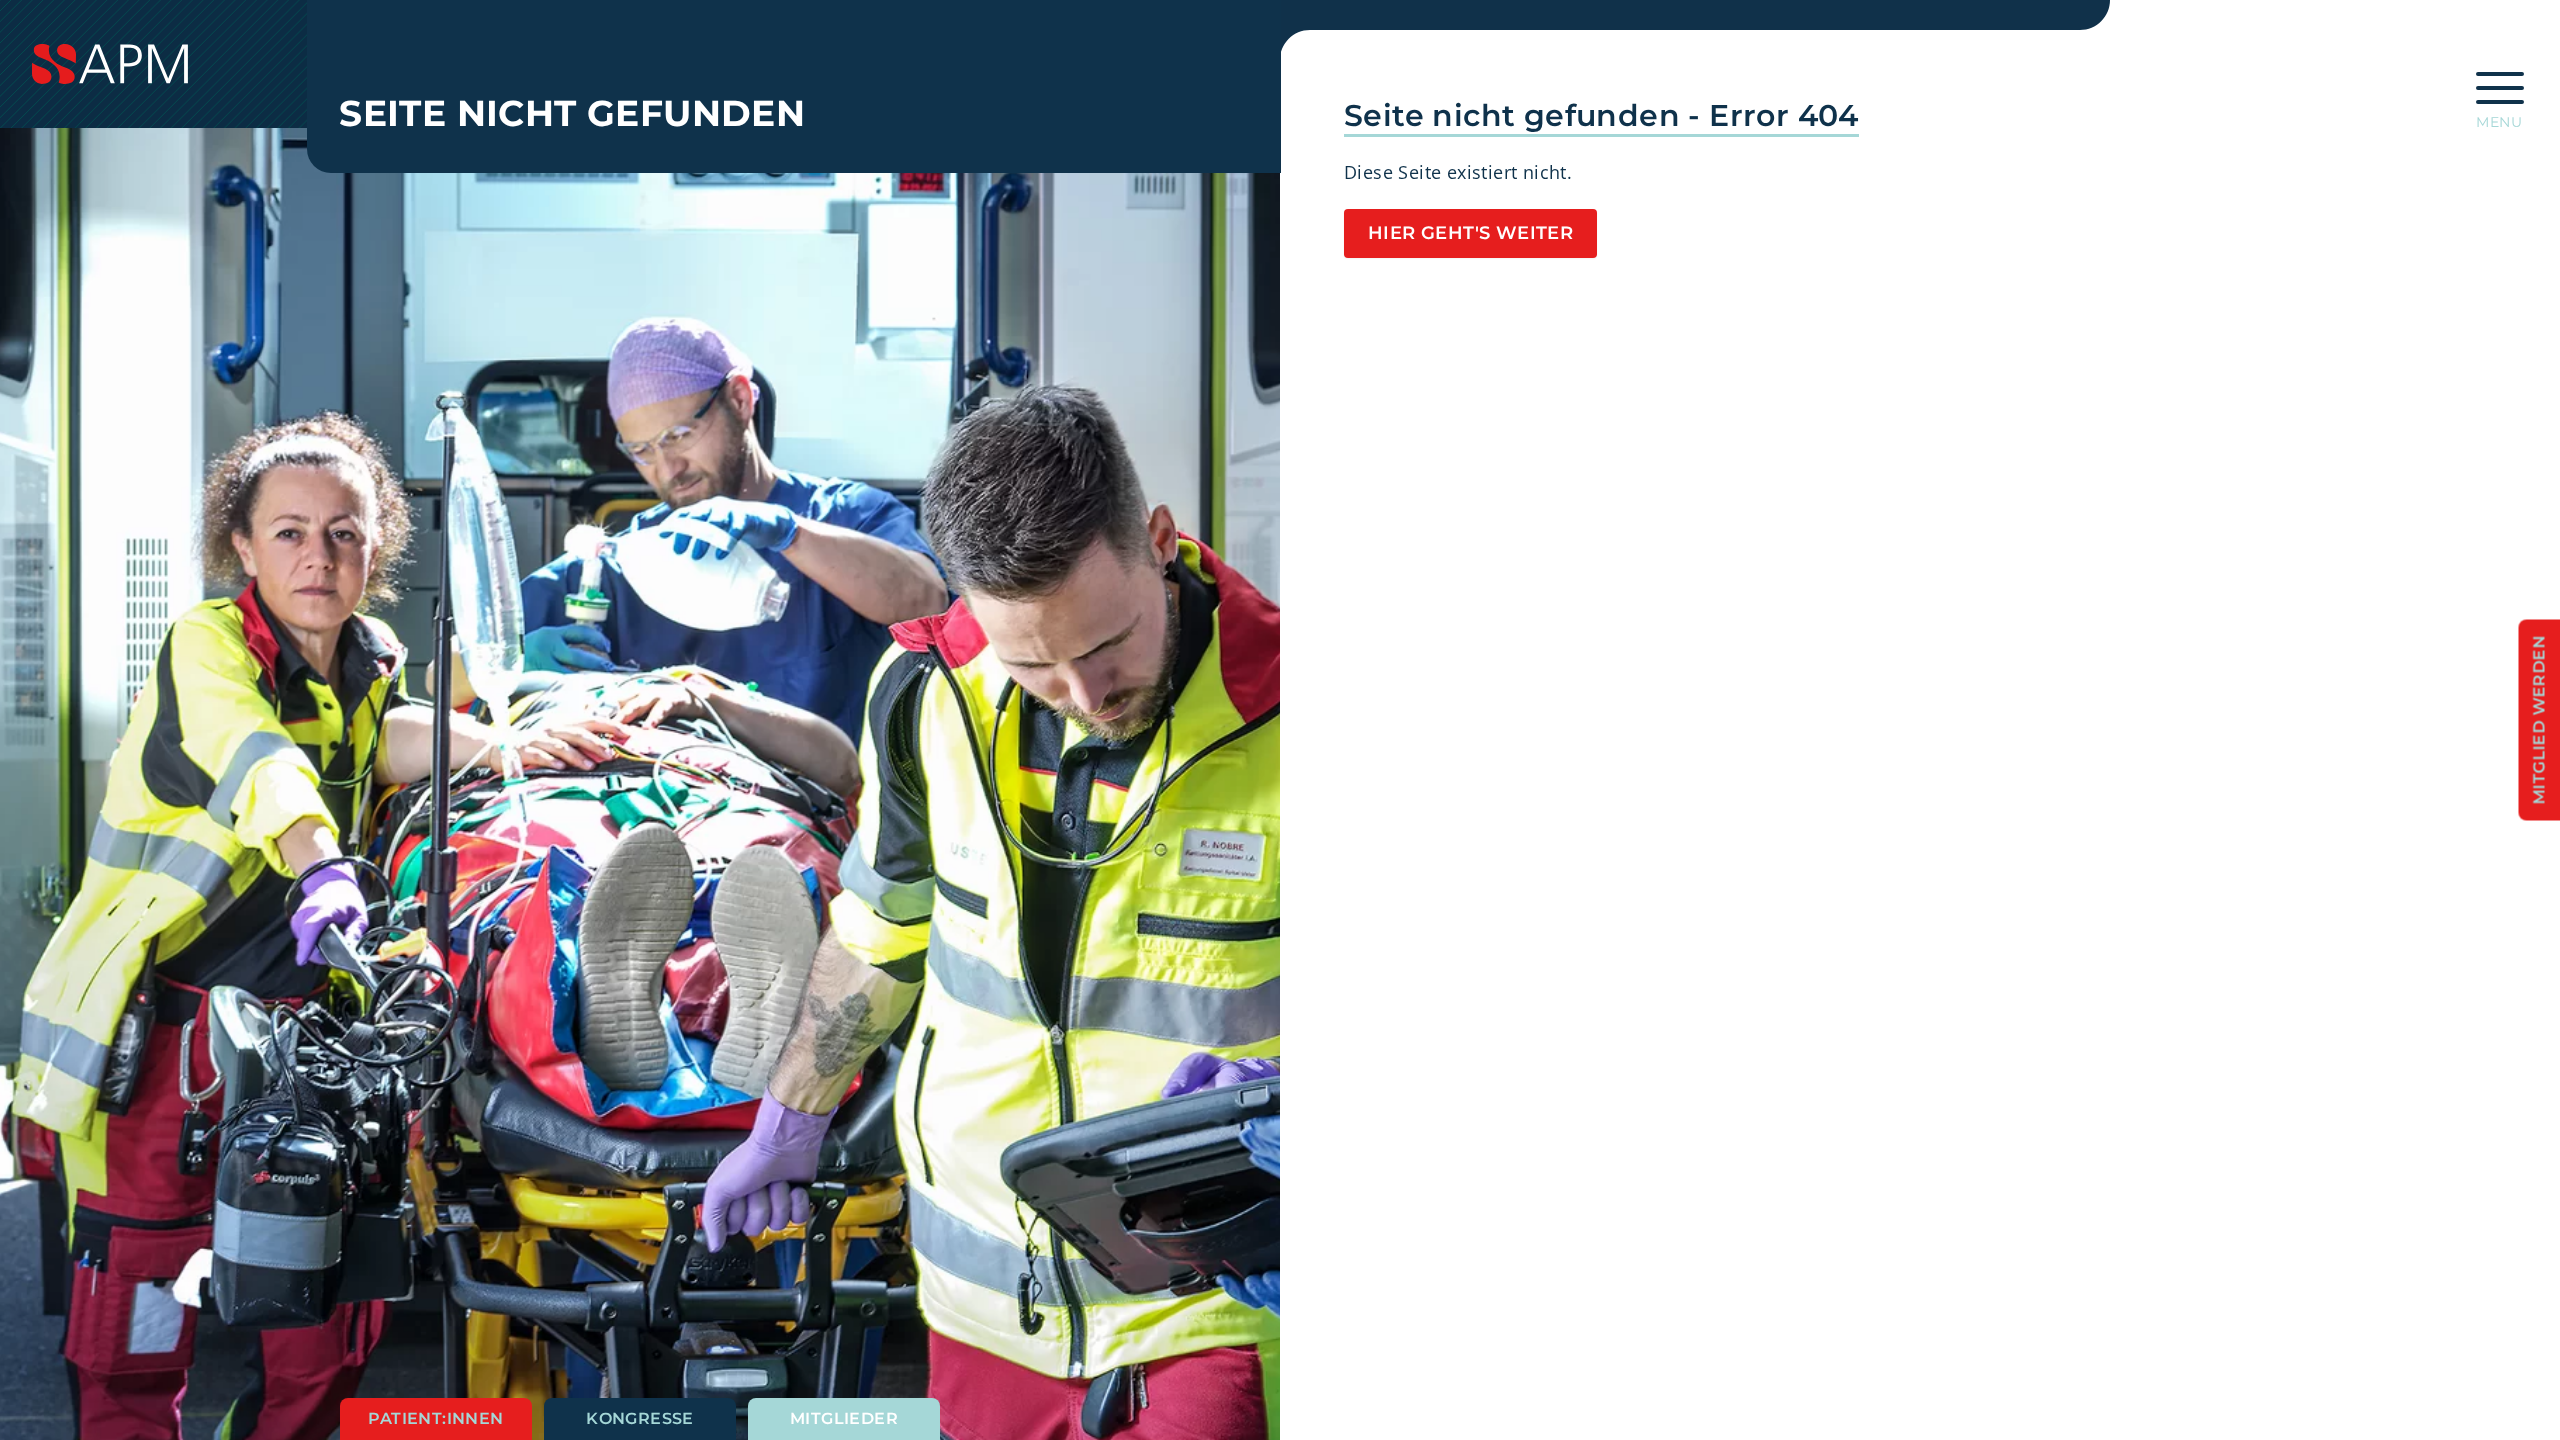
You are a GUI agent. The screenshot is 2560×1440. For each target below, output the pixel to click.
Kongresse (640, 1418)
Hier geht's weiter (1470, 233)
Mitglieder (844, 1418)
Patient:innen (435, 1418)
